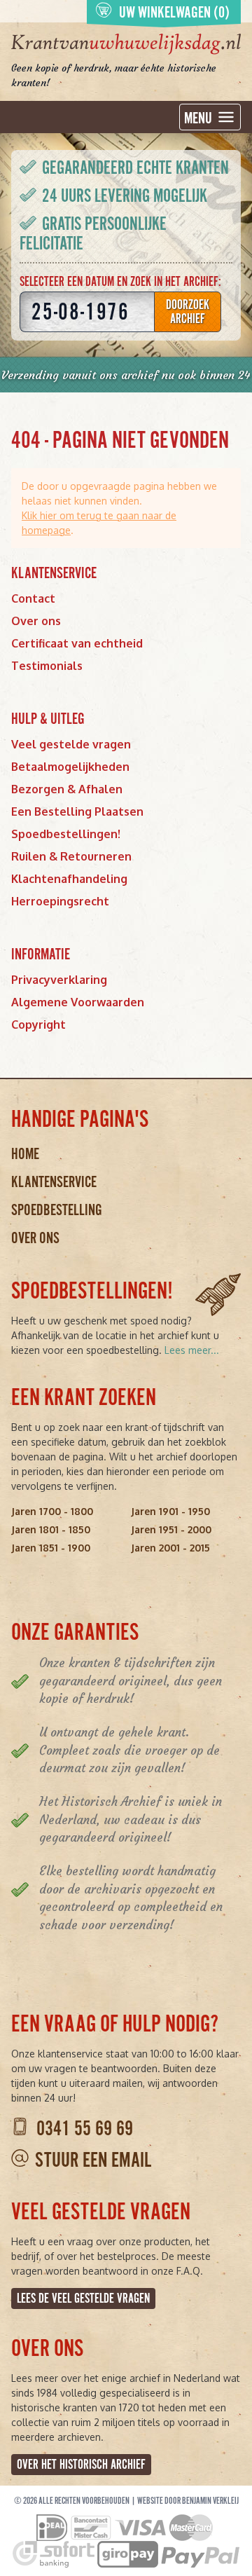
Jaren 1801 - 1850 (51, 1529)
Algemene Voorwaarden (78, 1002)
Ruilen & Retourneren (71, 856)
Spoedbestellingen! (66, 834)
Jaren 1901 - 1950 (170, 1511)
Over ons (36, 621)
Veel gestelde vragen (71, 744)
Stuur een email (93, 2160)
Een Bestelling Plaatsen (77, 811)
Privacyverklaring (59, 980)
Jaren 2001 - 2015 (170, 1548)
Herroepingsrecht (60, 901)
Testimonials (47, 666)
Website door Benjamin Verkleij (188, 2501)
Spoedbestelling (57, 1210)
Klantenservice (54, 1182)
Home (25, 1154)
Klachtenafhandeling (69, 879)
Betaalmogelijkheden (70, 767)
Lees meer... (192, 1350)
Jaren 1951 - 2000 (171, 1529)
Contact (33, 598)
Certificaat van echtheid (77, 643)
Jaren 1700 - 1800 (52, 1511)
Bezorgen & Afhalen (67, 789)
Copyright (38, 1025)
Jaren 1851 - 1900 (51, 1548)
